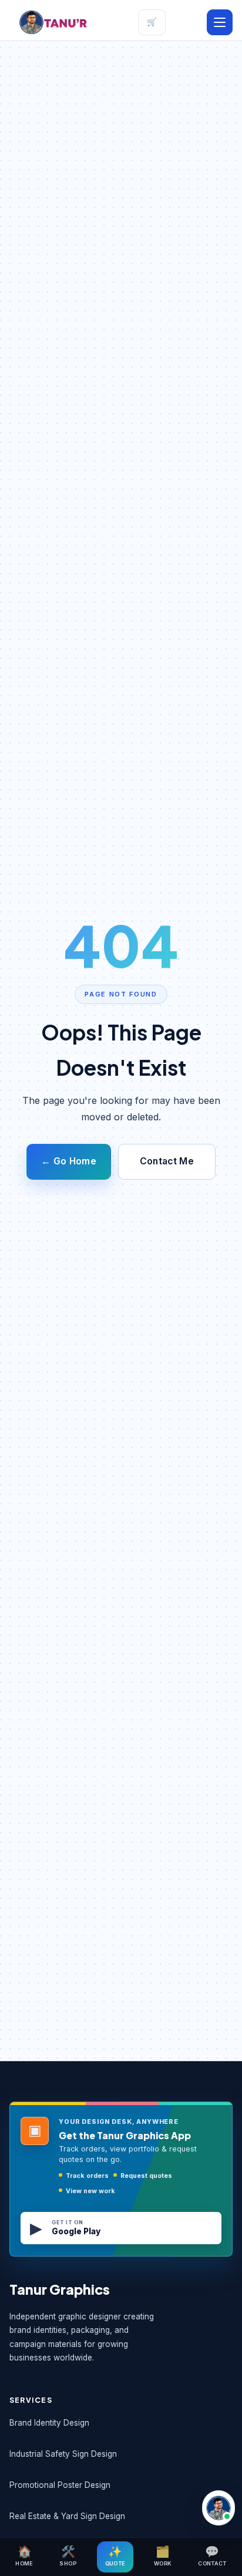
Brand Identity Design (49, 2423)
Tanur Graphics (60, 2289)
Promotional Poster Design (60, 2485)
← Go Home (69, 1161)
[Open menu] (220, 22)
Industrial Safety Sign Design (63, 2454)
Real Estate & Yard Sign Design (67, 2516)
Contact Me (167, 1161)
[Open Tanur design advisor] (219, 2508)
